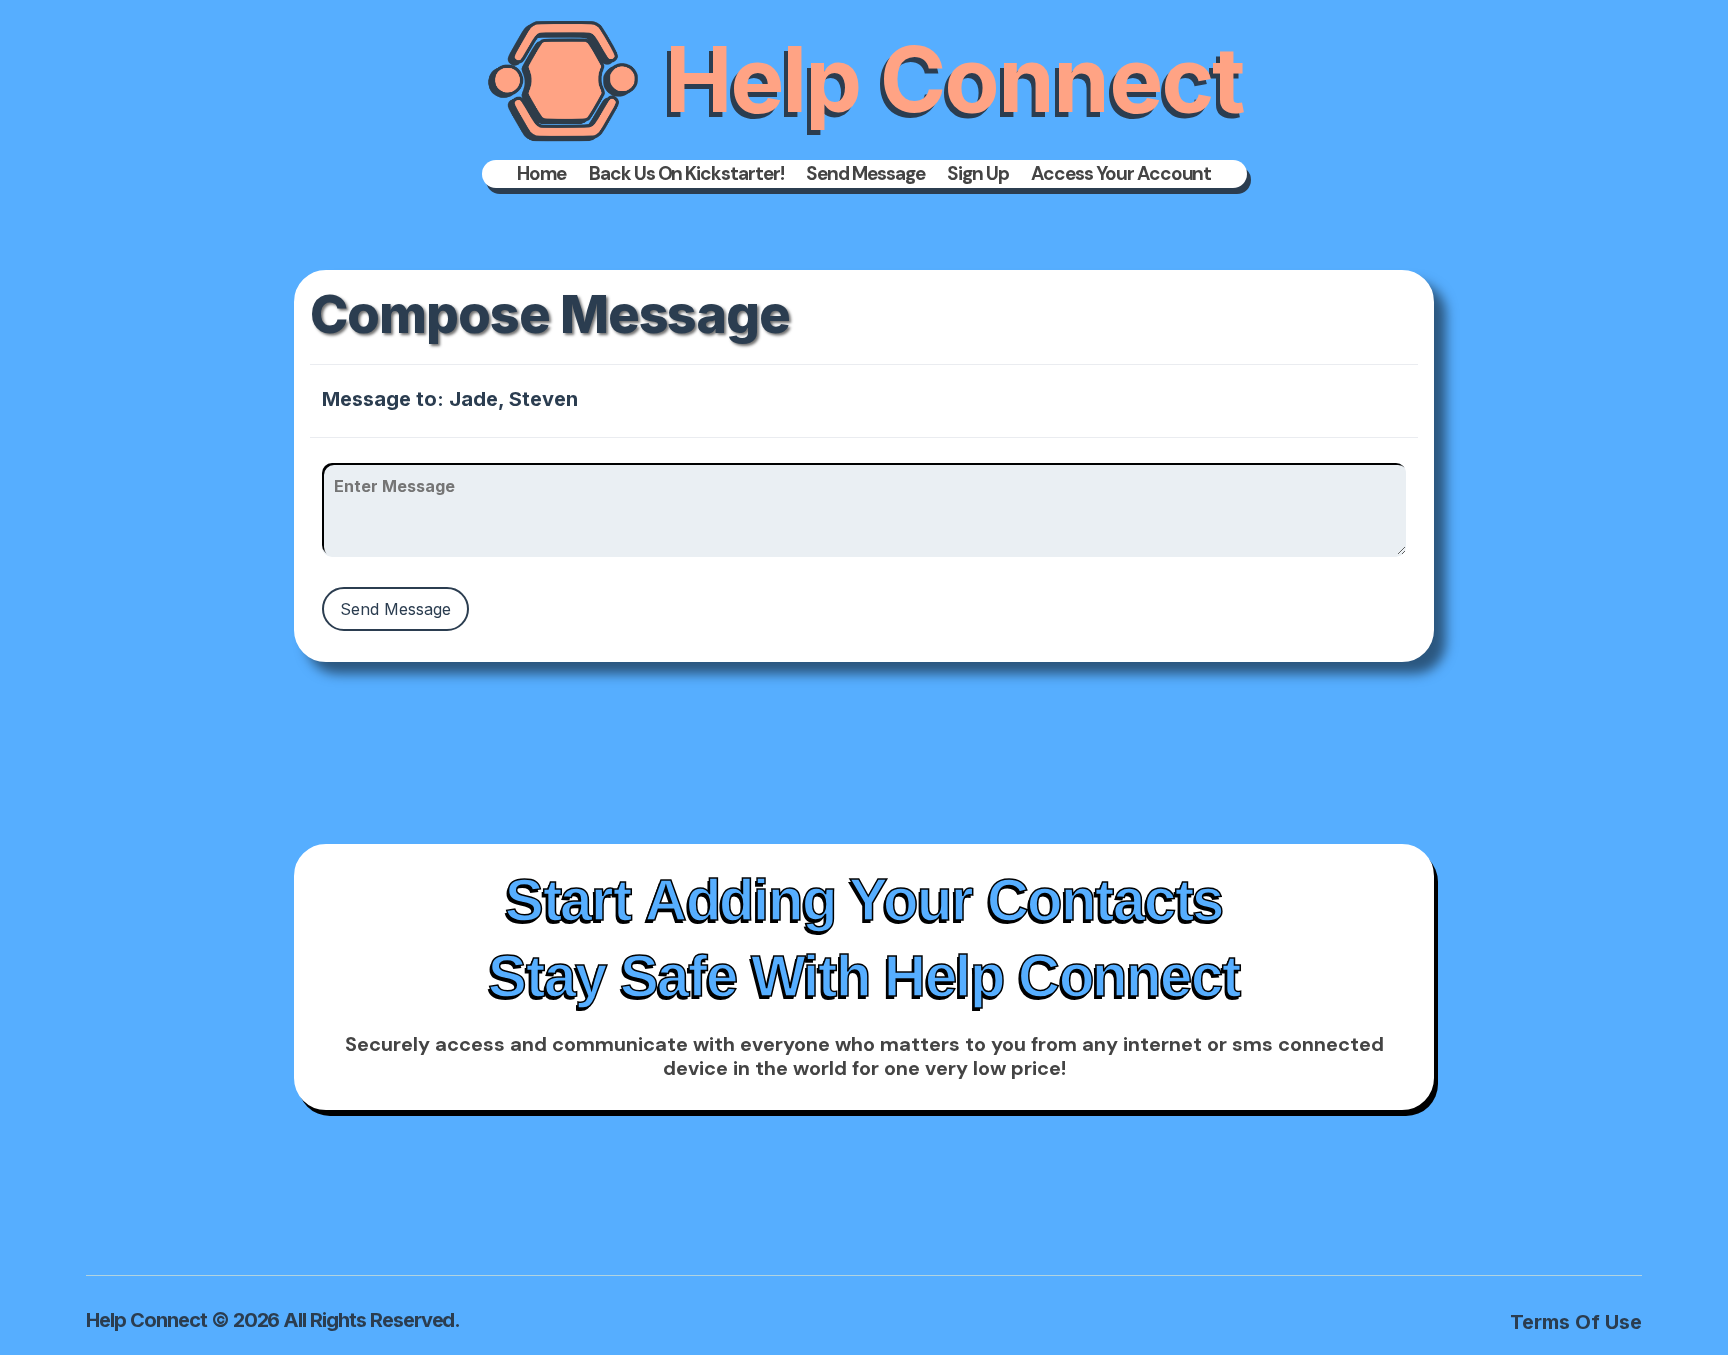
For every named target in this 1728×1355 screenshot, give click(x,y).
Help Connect (954, 79)
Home (542, 174)
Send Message (395, 609)
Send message (865, 174)
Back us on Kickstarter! (686, 174)
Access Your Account (1121, 174)
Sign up (978, 174)
